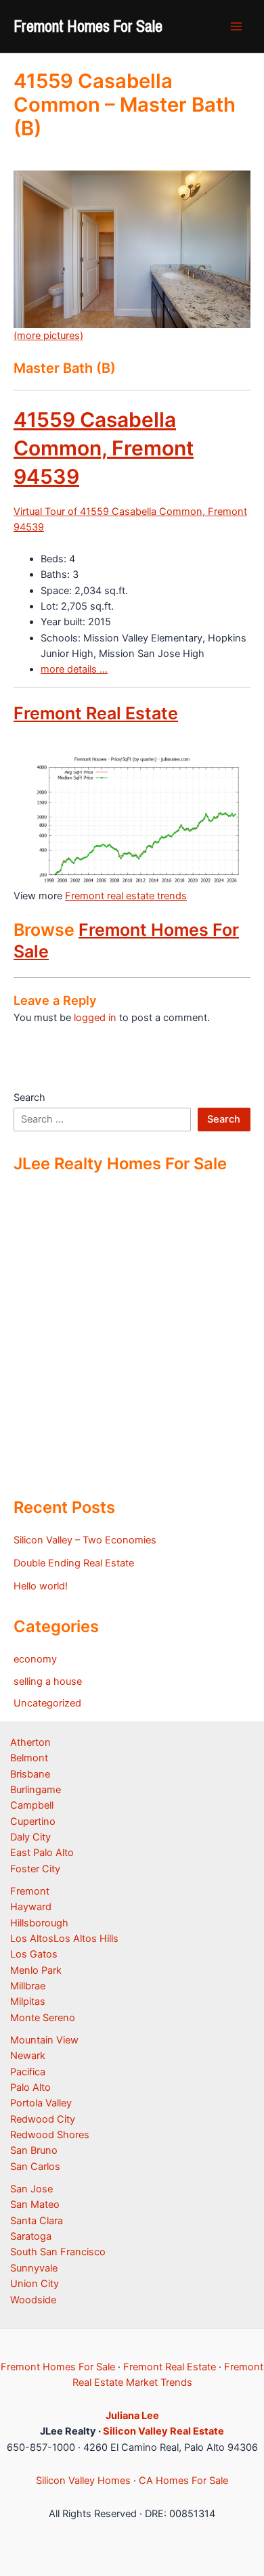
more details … (74, 669)
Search (29, 1098)
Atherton (30, 1742)
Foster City (35, 1869)
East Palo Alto (42, 1853)
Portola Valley (41, 2103)
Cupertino (33, 1822)
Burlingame (36, 1790)
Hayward (31, 1907)
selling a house (48, 1681)
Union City (35, 2284)
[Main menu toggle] (236, 26)
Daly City (30, 1837)
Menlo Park (36, 1970)
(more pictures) (48, 336)
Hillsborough (39, 1923)
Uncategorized (47, 1703)
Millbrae (28, 1986)
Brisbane (30, 1774)
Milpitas (28, 2002)
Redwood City (43, 2119)
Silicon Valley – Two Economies (85, 1540)
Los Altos (32, 1939)
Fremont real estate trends (126, 896)
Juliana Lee (132, 2416)
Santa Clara (37, 2221)
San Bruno (34, 2150)
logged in (95, 1018)
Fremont (30, 1891)
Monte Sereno (43, 2018)
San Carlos (35, 2167)
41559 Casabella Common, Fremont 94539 (104, 448)
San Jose (31, 2189)
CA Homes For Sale (183, 2481)
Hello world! (41, 1586)
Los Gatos (34, 1954)
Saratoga (31, 2236)
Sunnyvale (34, 2268)
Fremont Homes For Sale (88, 26)
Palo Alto (30, 2087)
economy (35, 1659)
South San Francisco (58, 2252)
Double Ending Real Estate (74, 1563)
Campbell (32, 1805)
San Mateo (35, 2205)
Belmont (29, 1758)
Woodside (33, 2300)
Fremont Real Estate (96, 713)
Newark (28, 2056)
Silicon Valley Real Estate (163, 2431)
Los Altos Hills (86, 1939)
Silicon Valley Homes (83, 2481)
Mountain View (44, 2040)
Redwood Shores (50, 2135)
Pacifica (28, 2072)
